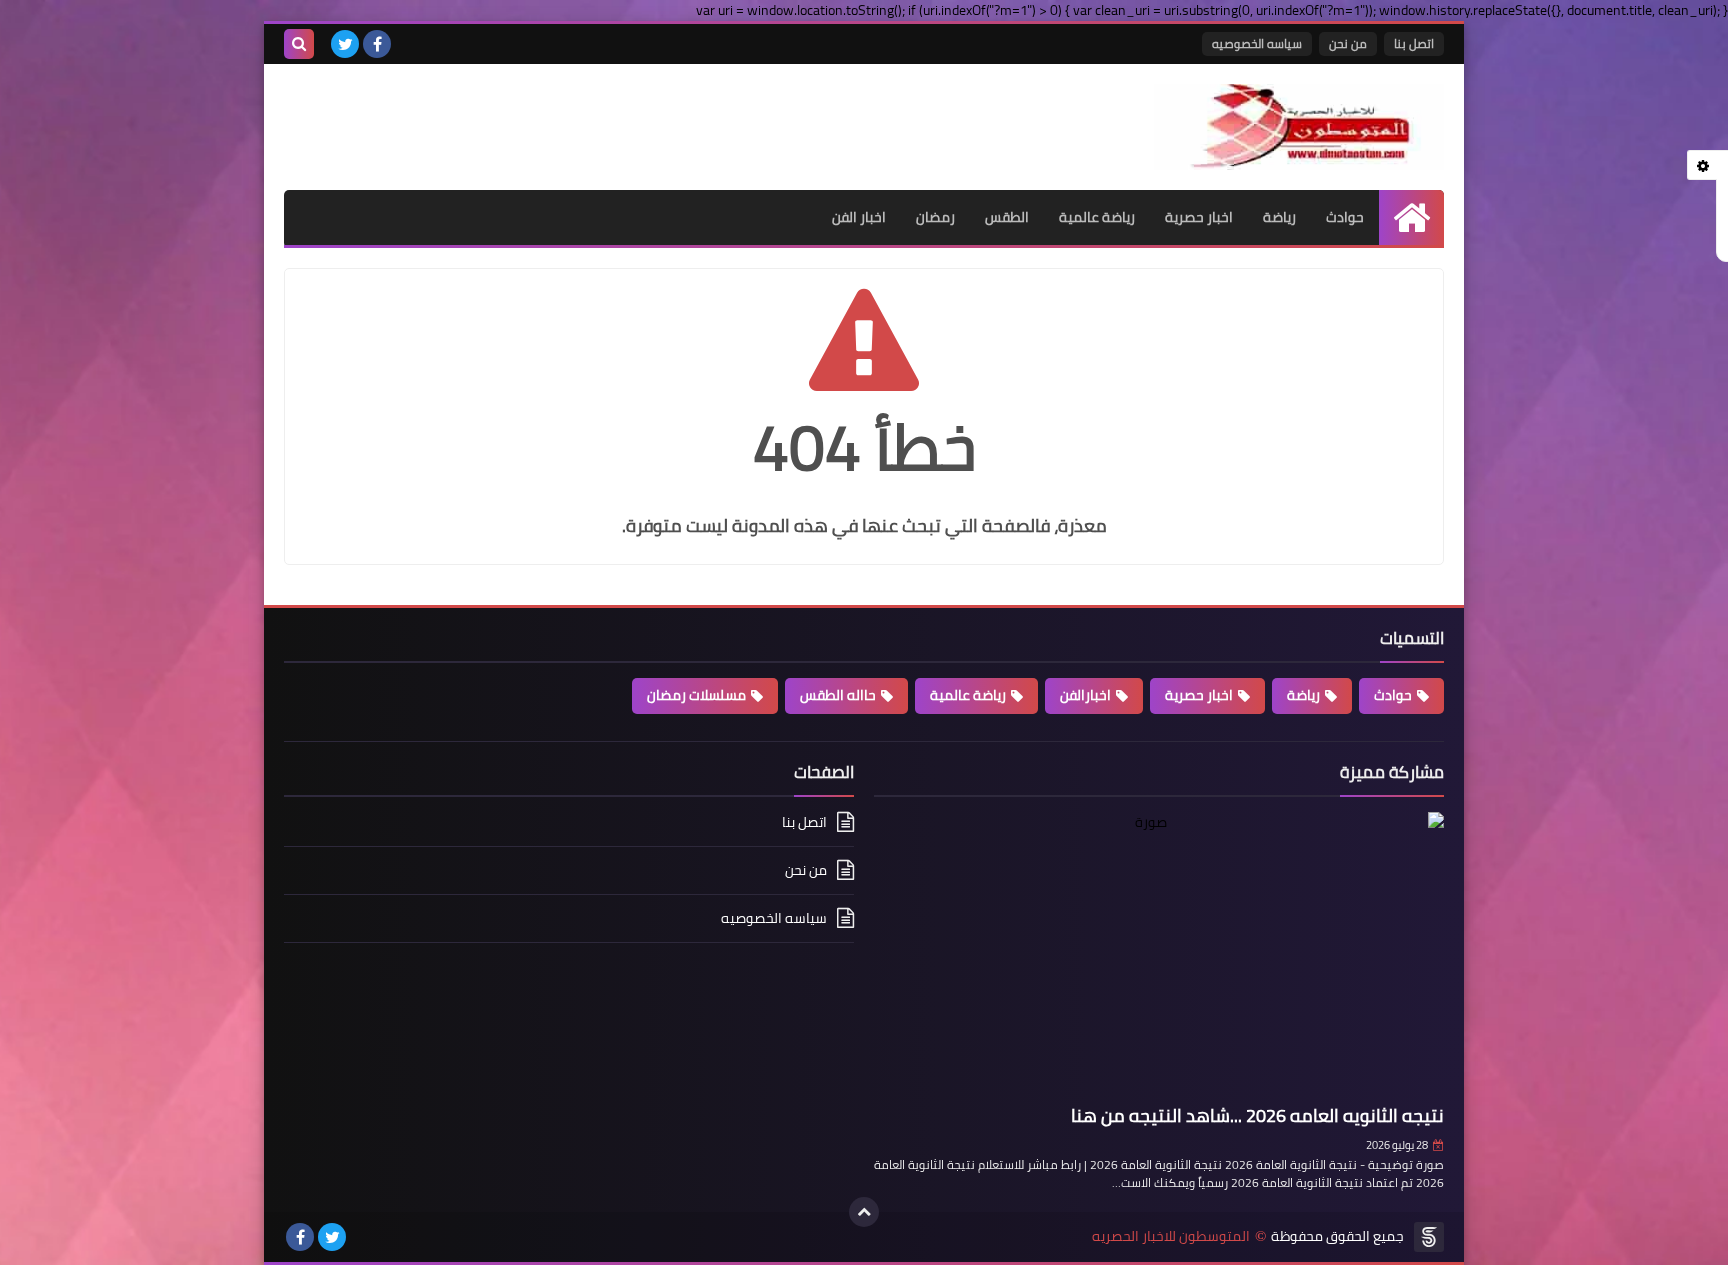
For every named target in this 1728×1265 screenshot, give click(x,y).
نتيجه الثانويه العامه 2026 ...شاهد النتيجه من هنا (1257, 1115)
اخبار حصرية (1199, 217)
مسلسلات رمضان (696, 695)
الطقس (1007, 217)
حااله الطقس (838, 695)
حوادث (1345, 217)
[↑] (864, 1212)
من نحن (1348, 43)
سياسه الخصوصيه (1257, 43)
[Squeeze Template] (1429, 1237)
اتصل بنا (1414, 43)
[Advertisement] (518, 114)
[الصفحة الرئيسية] (1411, 217)
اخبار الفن (859, 217)
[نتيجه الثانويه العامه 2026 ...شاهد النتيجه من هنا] (1159, 954)
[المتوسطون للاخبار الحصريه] (1299, 127)
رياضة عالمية (1097, 217)
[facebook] (377, 44)
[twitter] (345, 44)
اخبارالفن (1085, 695)
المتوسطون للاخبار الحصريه (1171, 1236)
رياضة (1279, 217)
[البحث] (299, 44)
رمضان (935, 217)
